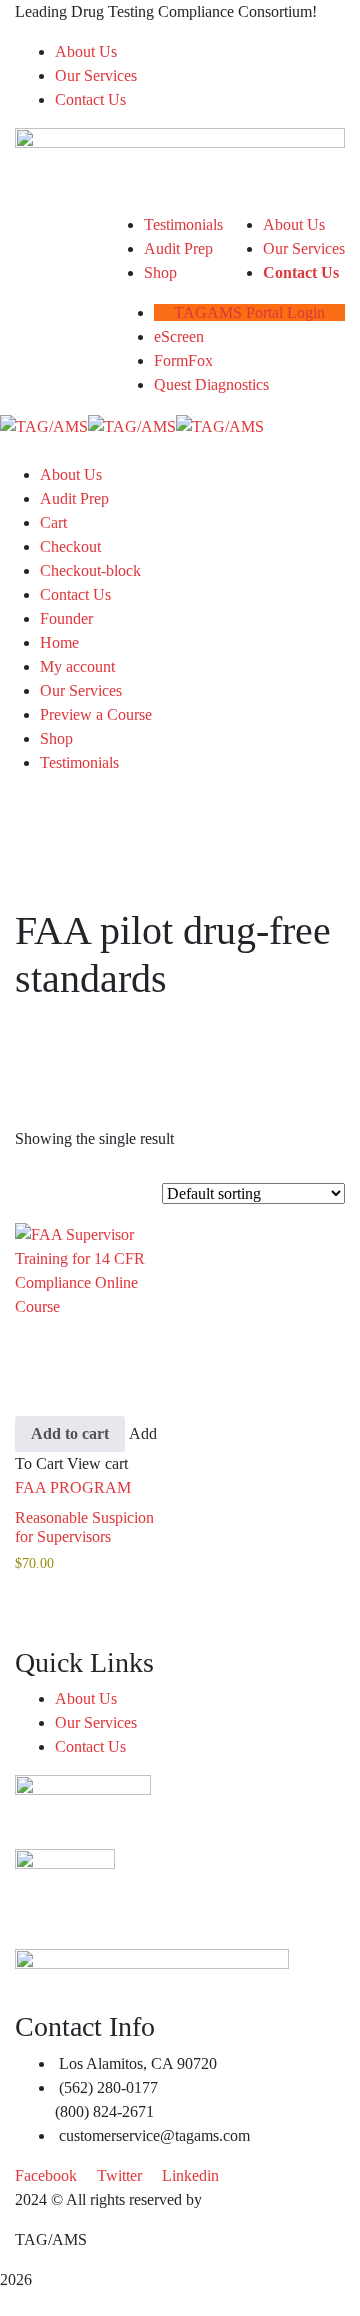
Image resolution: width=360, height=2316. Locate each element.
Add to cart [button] (70, 1433)
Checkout (70, 546)
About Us (86, 51)
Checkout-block (90, 570)
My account (77, 666)
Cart (53, 522)
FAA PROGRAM (73, 1487)
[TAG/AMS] (44, 424)
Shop (56, 738)
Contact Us (90, 99)
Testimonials (79, 762)
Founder (66, 618)
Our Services (96, 75)
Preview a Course (96, 714)
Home (59, 642)
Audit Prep (74, 498)
